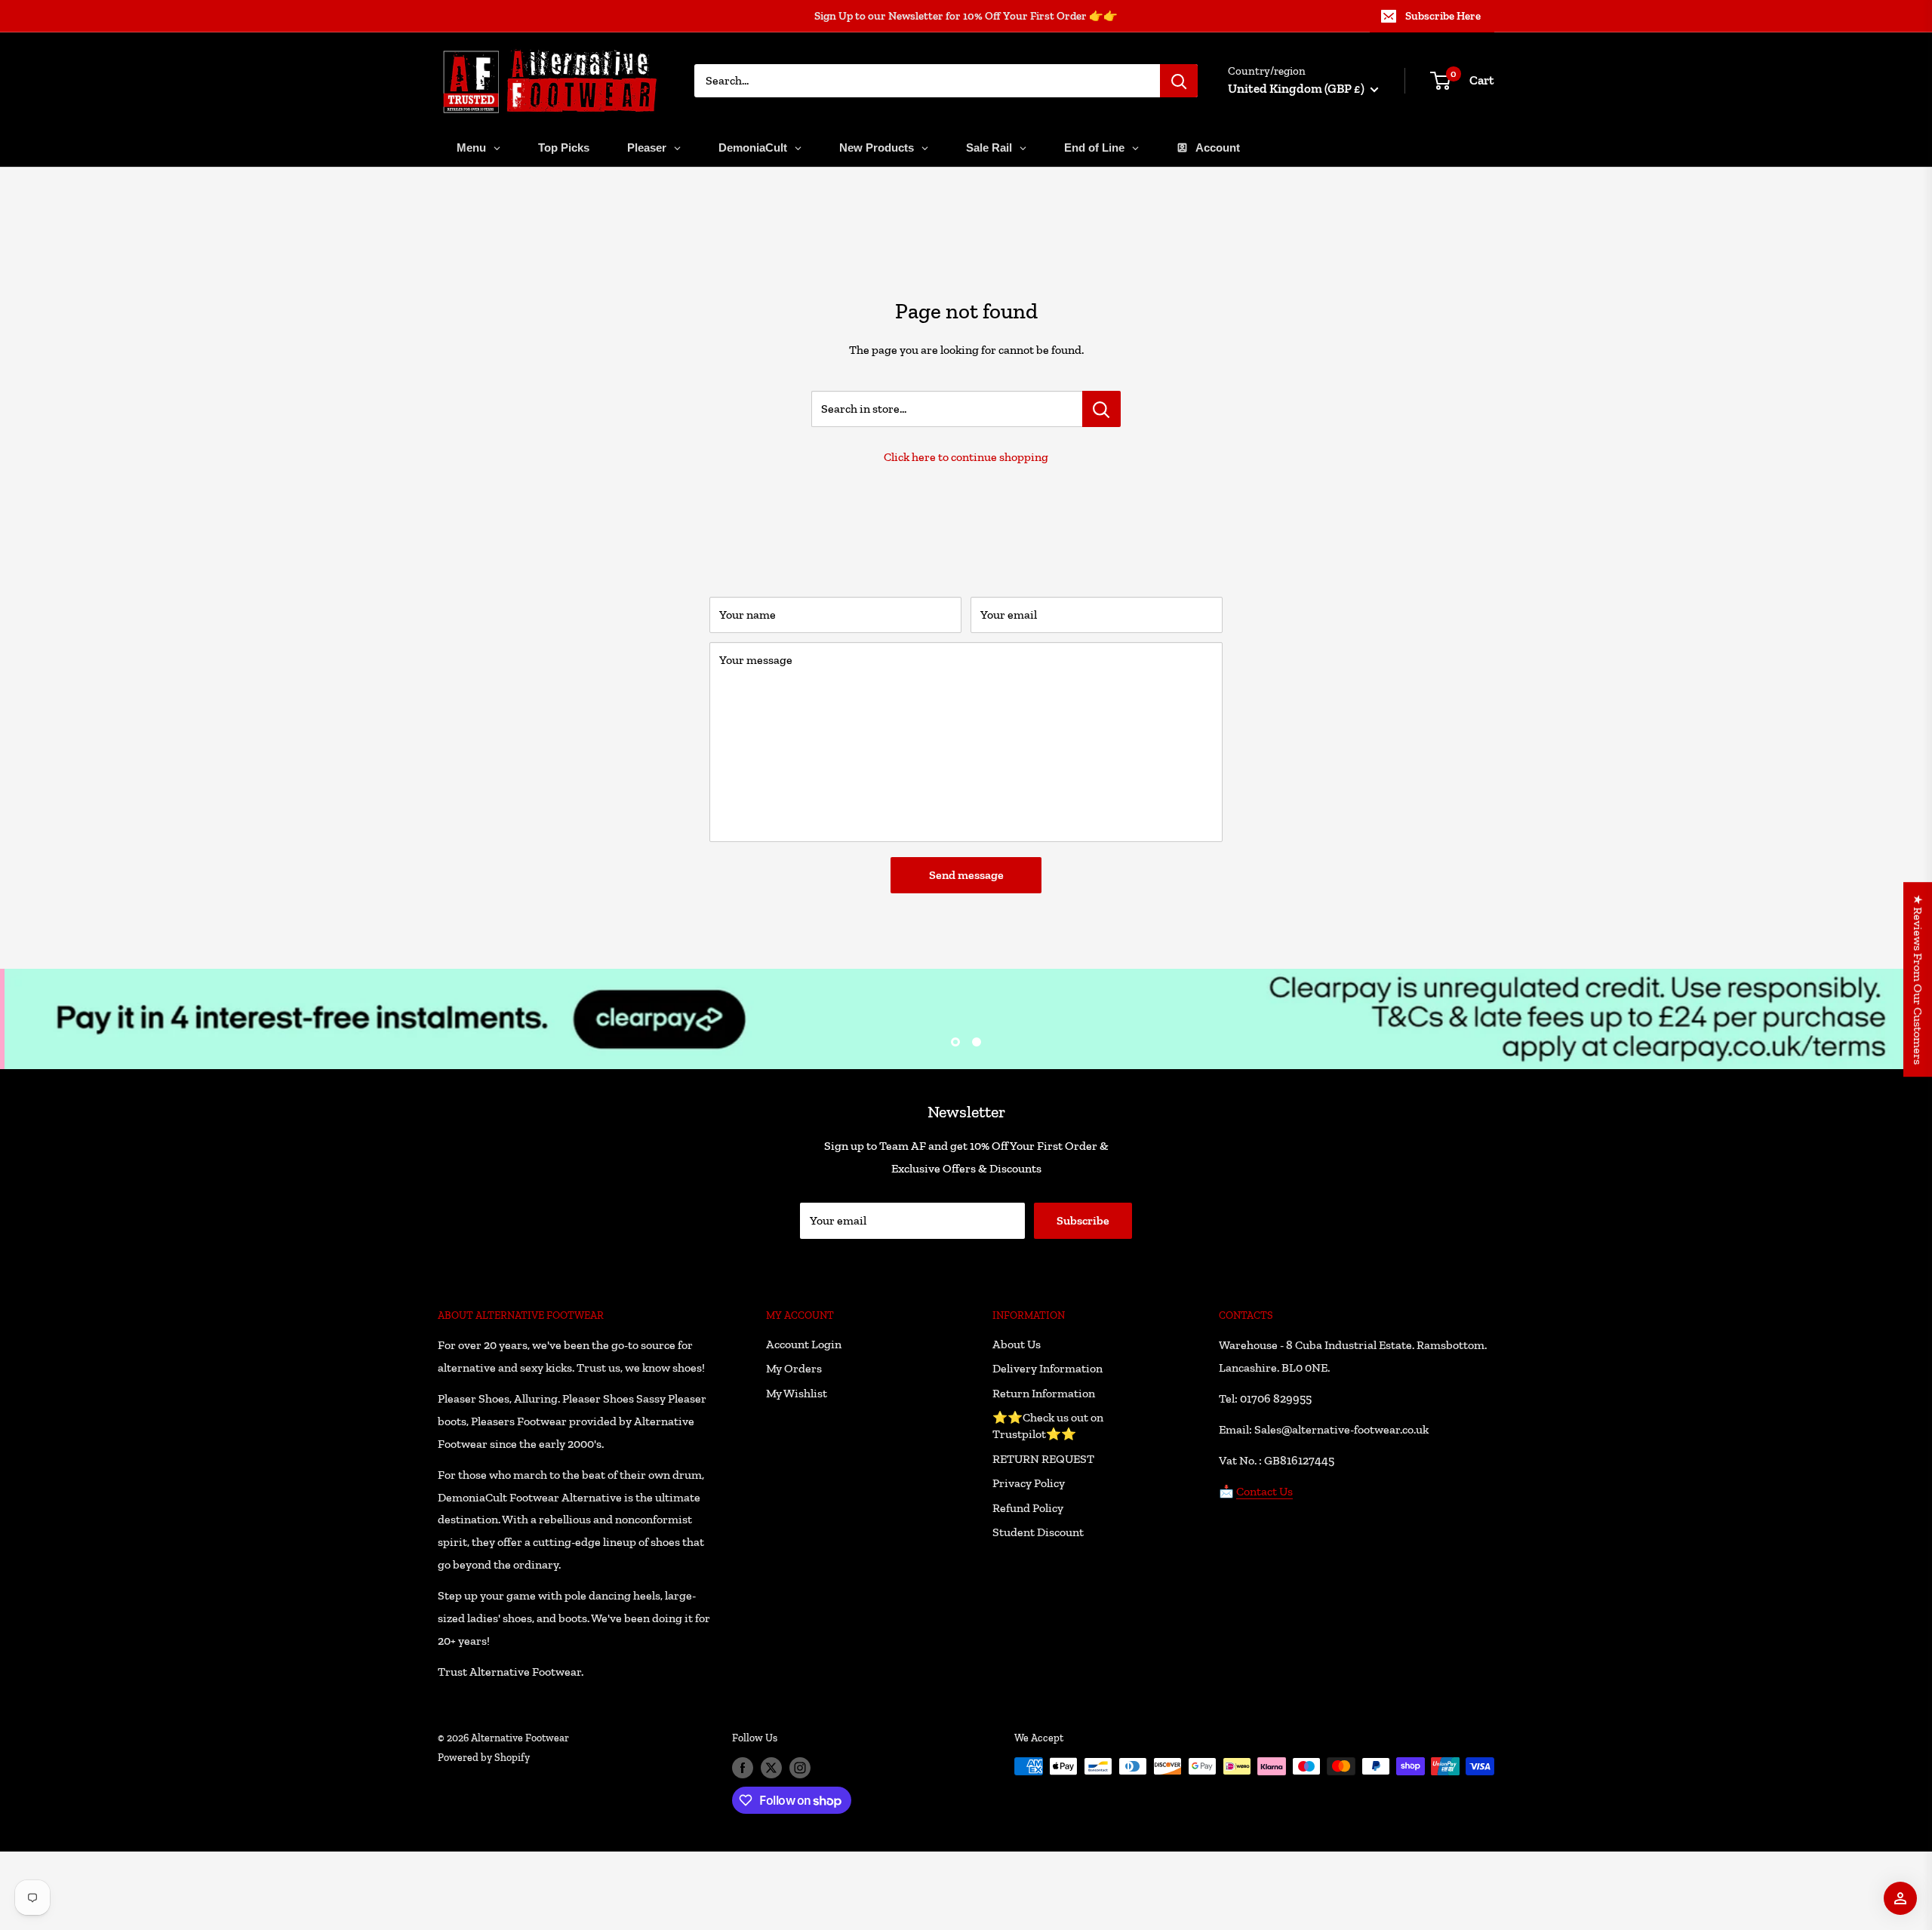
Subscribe (966, 1039)
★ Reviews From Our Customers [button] (1918, 979)
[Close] (1140, 841)
